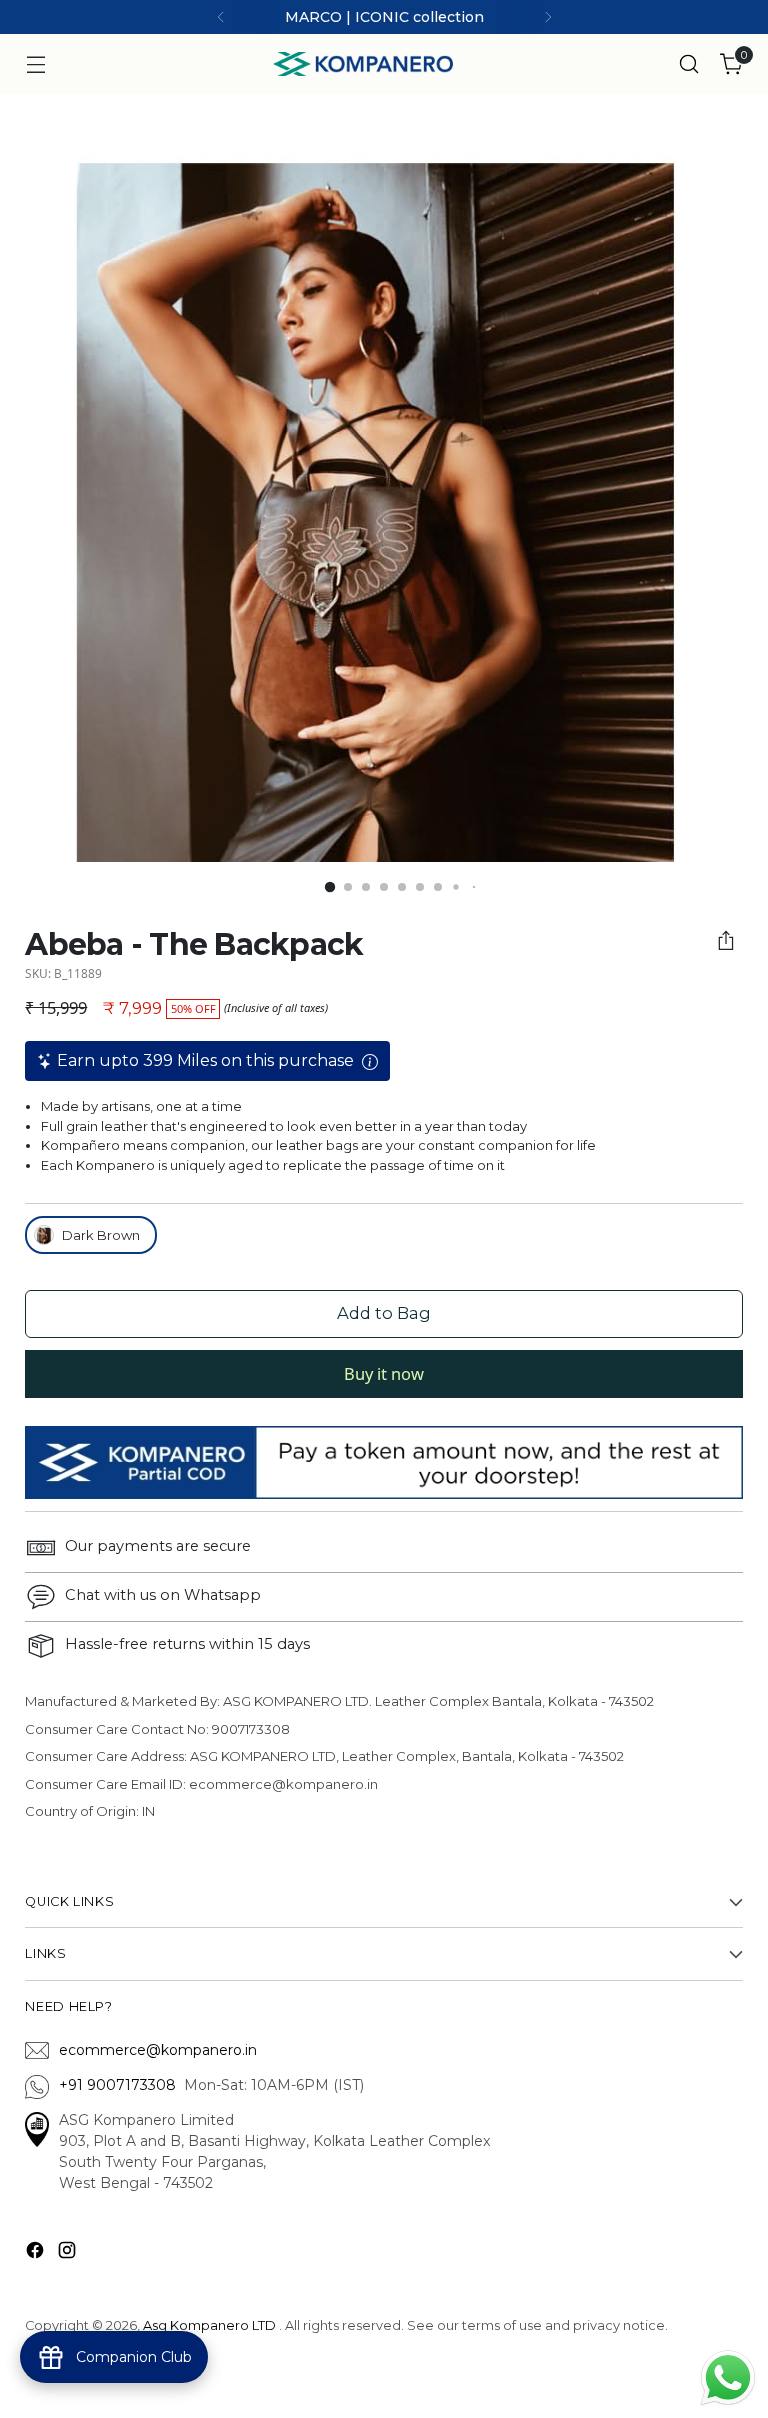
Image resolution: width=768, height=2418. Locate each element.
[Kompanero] (363, 64)
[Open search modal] (689, 64)
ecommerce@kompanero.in (158, 2050)
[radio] (91, 1235)
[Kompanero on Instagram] (69, 2253)
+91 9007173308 (121, 2085)
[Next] (548, 17)
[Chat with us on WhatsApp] (728, 2376)
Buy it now (384, 1373)
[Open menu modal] (35, 64)
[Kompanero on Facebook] (37, 2253)
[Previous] (221, 17)
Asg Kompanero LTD (209, 2325)
